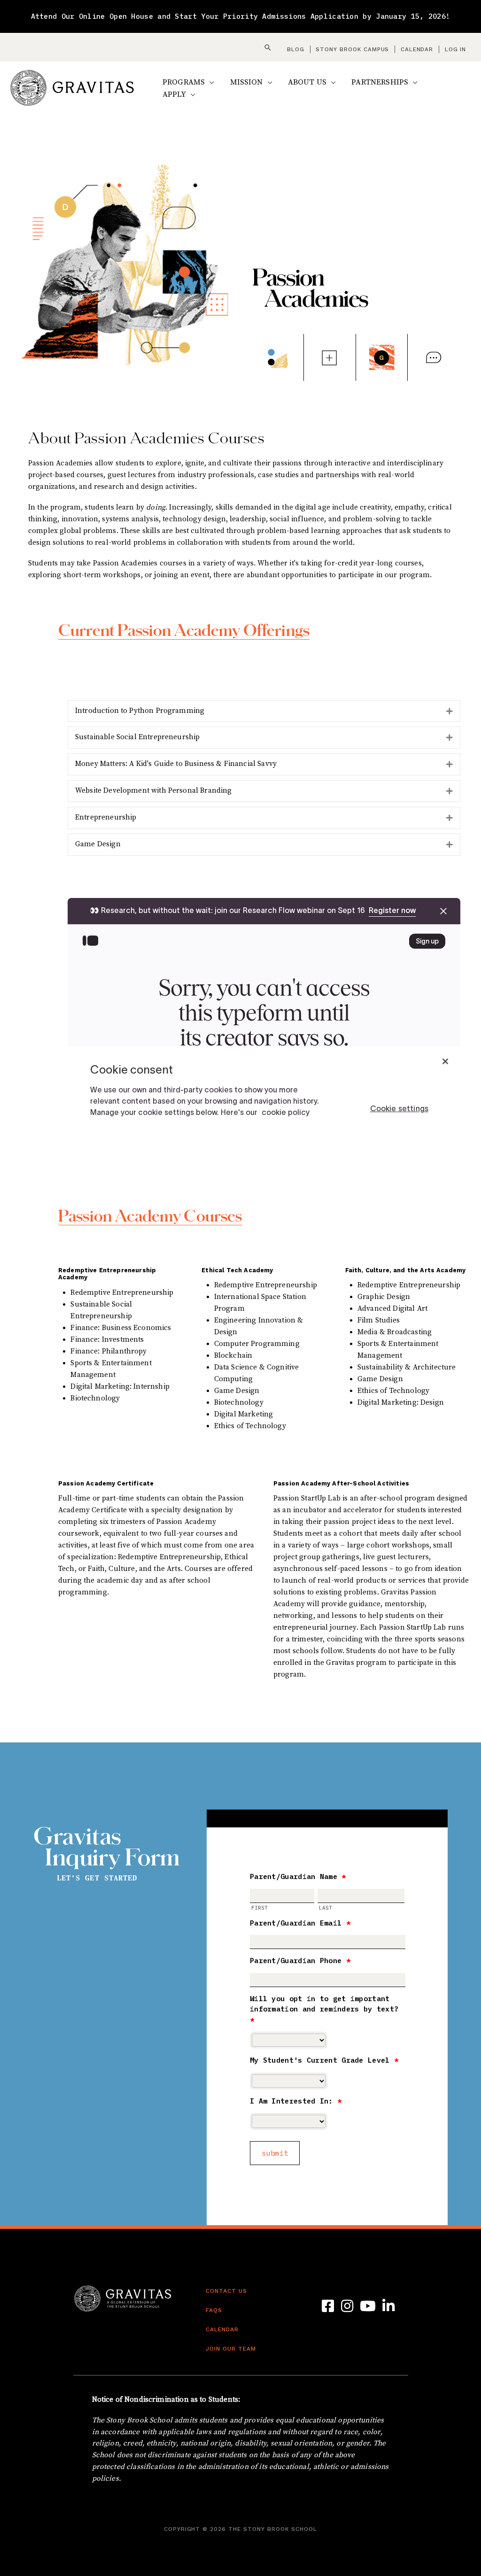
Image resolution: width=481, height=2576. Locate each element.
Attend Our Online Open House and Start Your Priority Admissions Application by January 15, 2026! (241, 16)
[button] (268, 47)
